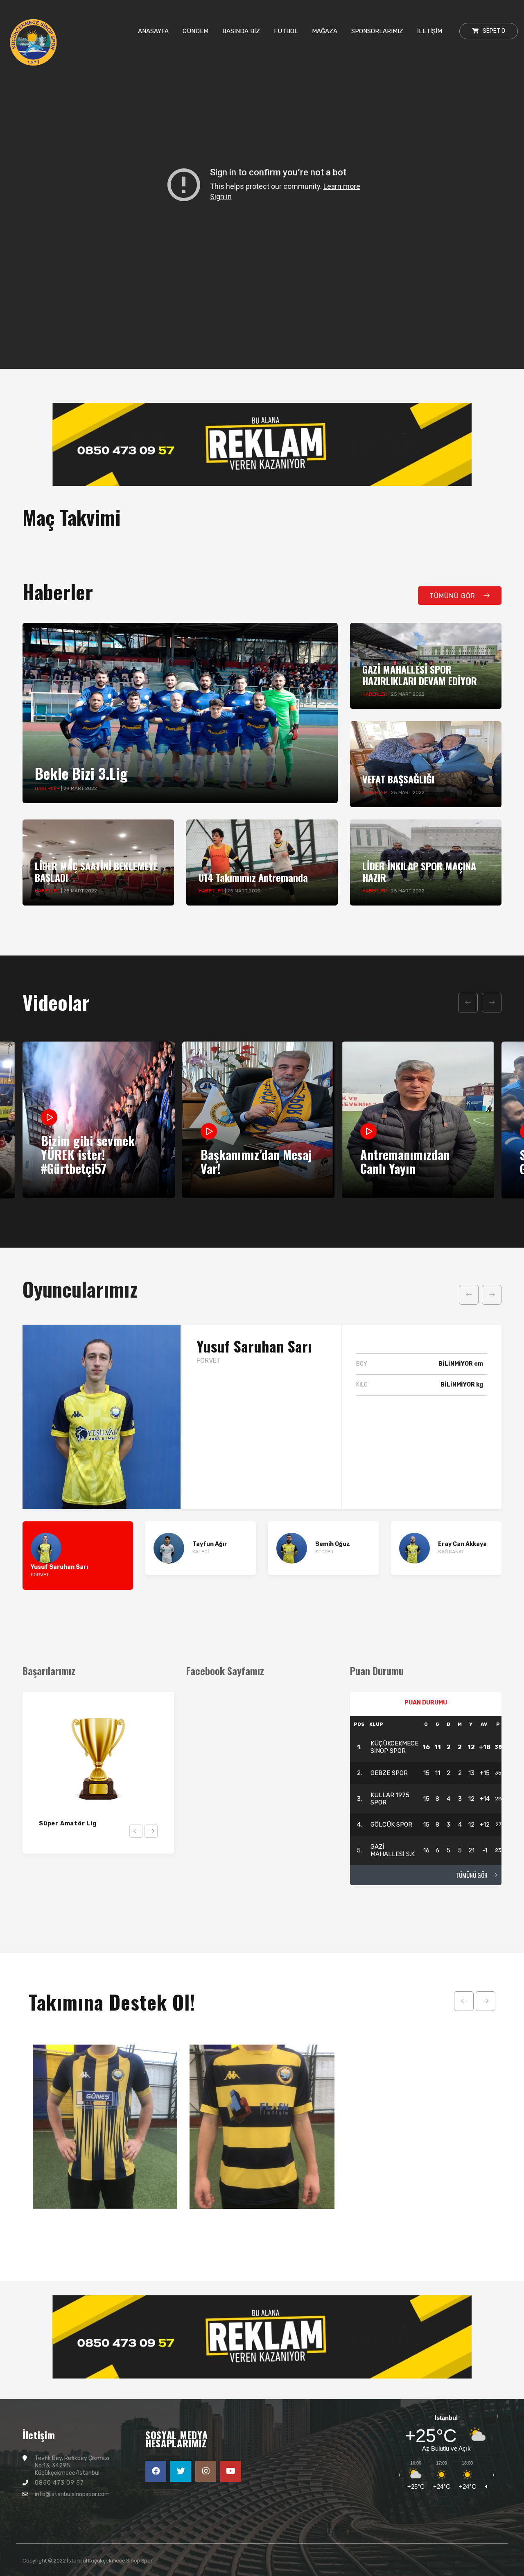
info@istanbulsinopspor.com (72, 2494)
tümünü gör (453, 596)
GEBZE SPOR (389, 1773)
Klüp (376, 1724)
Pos (359, 1724)
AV (484, 1724)
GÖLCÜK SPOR (391, 1825)
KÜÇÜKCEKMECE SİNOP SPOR (394, 1747)
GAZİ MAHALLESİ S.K (393, 1850)
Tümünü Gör (472, 1875)
